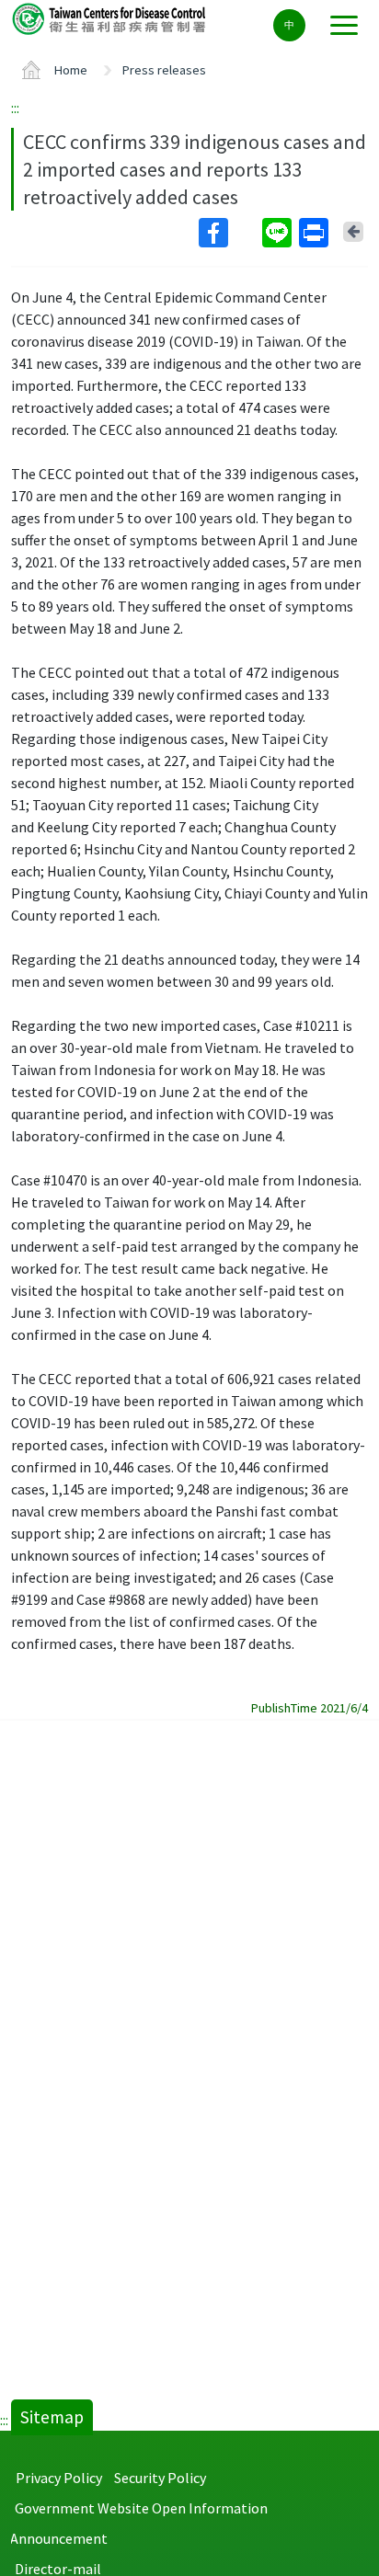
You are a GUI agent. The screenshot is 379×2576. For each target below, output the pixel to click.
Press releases (164, 70)
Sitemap (52, 2417)
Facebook (229, 233)
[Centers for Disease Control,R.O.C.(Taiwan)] (110, 18)
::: (15, 108)
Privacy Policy (59, 2478)
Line (279, 233)
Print (316, 233)
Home (71, 70)
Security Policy (160, 2478)
